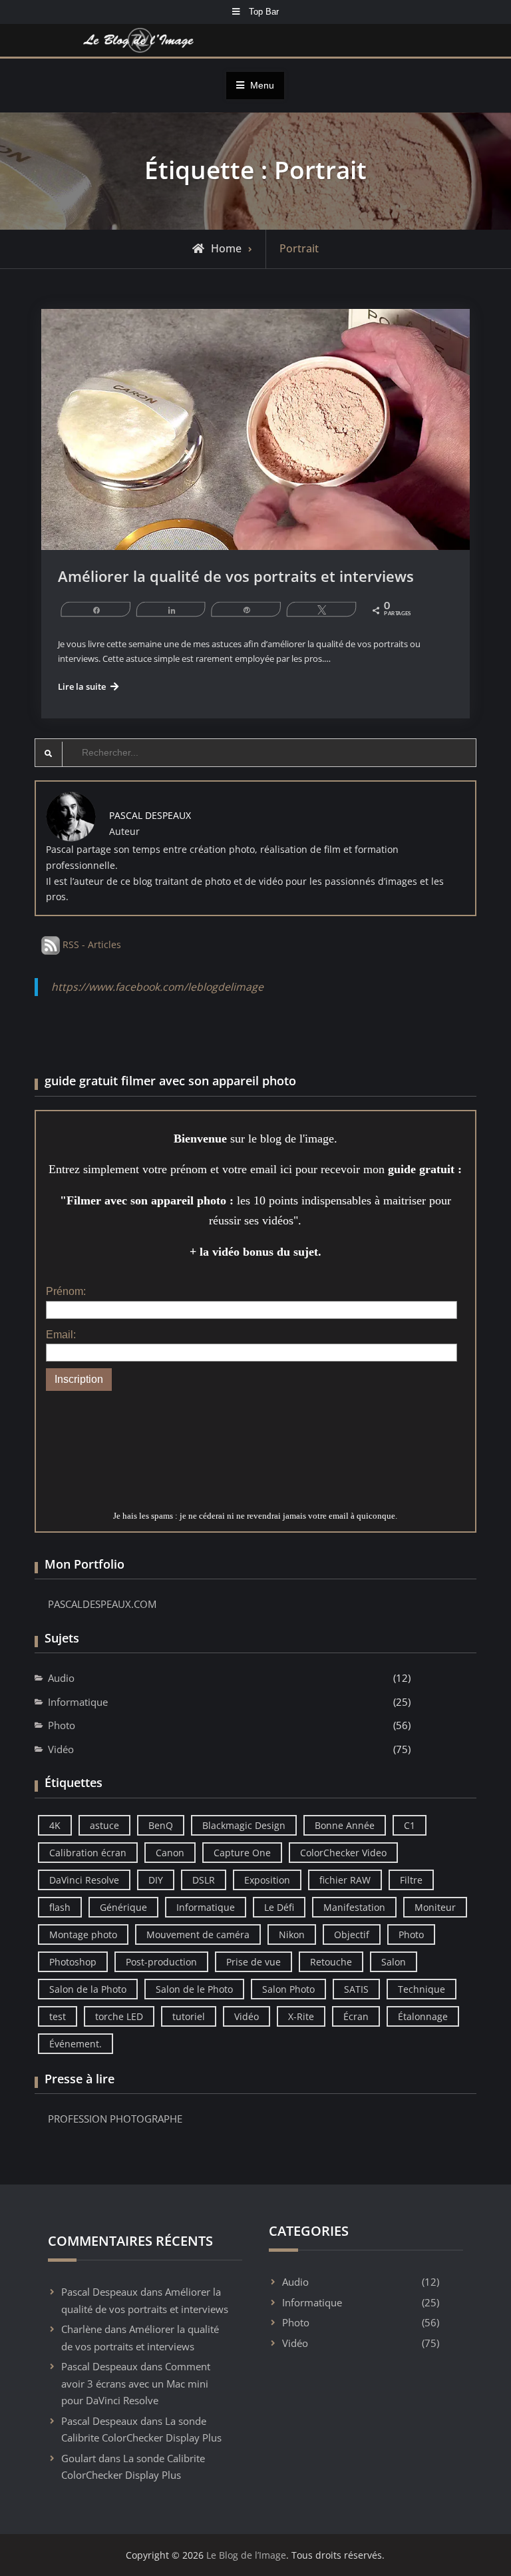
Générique (123, 1907)
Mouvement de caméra (198, 1934)
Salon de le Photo (194, 1989)
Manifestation (354, 1907)
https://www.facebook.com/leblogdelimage (157, 987)
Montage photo (83, 1934)
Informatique (78, 1702)
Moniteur (435, 1907)
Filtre (411, 1880)
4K (55, 1825)
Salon (394, 1962)
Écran (356, 2016)
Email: (61, 1335)
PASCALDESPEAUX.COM (102, 1604)
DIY (156, 1880)
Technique (422, 1989)
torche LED (119, 2016)
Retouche (331, 1962)
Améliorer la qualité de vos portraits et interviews (236, 576)
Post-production (161, 1962)
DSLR (204, 1880)
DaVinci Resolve (84, 1880)
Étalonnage (423, 2016)
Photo (62, 1725)
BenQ (161, 1825)
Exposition (267, 1880)
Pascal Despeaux (99, 2292)
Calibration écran (88, 1853)
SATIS (356, 1989)
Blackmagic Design (244, 1825)
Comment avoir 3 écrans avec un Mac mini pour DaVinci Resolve (136, 2383)
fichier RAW (345, 1880)
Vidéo (61, 1749)
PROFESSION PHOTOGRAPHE (115, 2119)
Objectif (352, 1934)
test (58, 2016)
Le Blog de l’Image (246, 2555)
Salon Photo (288, 1989)
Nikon (292, 1934)
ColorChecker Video (343, 1853)
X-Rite (301, 2016)
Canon (170, 1853)
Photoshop (73, 1962)
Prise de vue (254, 1962)
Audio (61, 1678)
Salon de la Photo (88, 1989)
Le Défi (279, 1907)
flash (60, 1907)
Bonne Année (345, 1825)
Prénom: (66, 1291)
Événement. (76, 2044)
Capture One (242, 1853)
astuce (104, 1825)
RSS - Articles (90, 944)
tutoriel (189, 2016)
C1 (410, 1825)
